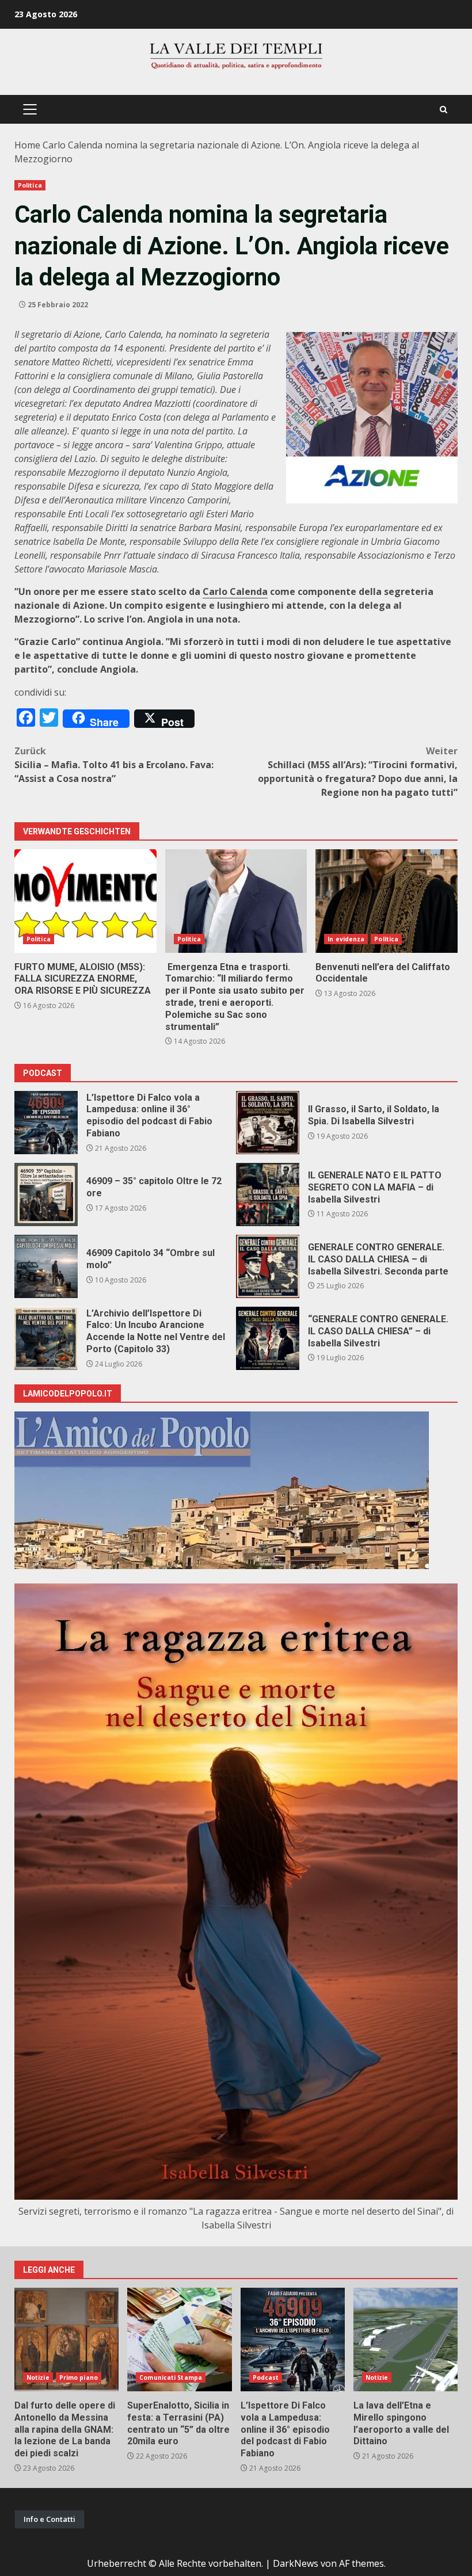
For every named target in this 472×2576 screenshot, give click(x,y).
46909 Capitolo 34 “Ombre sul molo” (46, 1266)
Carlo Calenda (235, 591)
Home (27, 145)
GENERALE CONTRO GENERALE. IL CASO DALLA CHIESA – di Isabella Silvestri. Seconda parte (268, 1266)
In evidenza (346, 939)
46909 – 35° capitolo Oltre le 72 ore (46, 1194)
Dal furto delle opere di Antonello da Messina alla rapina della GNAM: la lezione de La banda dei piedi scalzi (66, 2340)
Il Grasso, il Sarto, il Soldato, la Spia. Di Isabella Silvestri (268, 1123)
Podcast (266, 2377)
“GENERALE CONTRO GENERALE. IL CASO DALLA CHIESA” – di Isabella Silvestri (268, 1338)
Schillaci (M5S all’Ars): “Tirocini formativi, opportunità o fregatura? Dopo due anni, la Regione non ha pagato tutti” (358, 772)
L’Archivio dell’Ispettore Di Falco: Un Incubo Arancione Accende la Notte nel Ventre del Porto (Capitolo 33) (46, 1338)
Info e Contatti (50, 2519)
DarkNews (296, 2563)
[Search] (444, 110)
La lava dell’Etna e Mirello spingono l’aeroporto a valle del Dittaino (406, 2340)
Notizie (38, 2377)
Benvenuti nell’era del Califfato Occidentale (387, 901)
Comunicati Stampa (171, 2377)
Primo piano (79, 2377)
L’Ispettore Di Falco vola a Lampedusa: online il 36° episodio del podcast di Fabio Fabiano (46, 1123)
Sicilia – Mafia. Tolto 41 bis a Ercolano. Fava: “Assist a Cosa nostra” (114, 765)
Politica (30, 185)
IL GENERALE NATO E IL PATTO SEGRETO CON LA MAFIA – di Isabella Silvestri (268, 1194)
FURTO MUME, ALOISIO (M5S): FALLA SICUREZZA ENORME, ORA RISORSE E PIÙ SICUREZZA (85, 901)
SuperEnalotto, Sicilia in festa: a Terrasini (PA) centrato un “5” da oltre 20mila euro (179, 2340)
